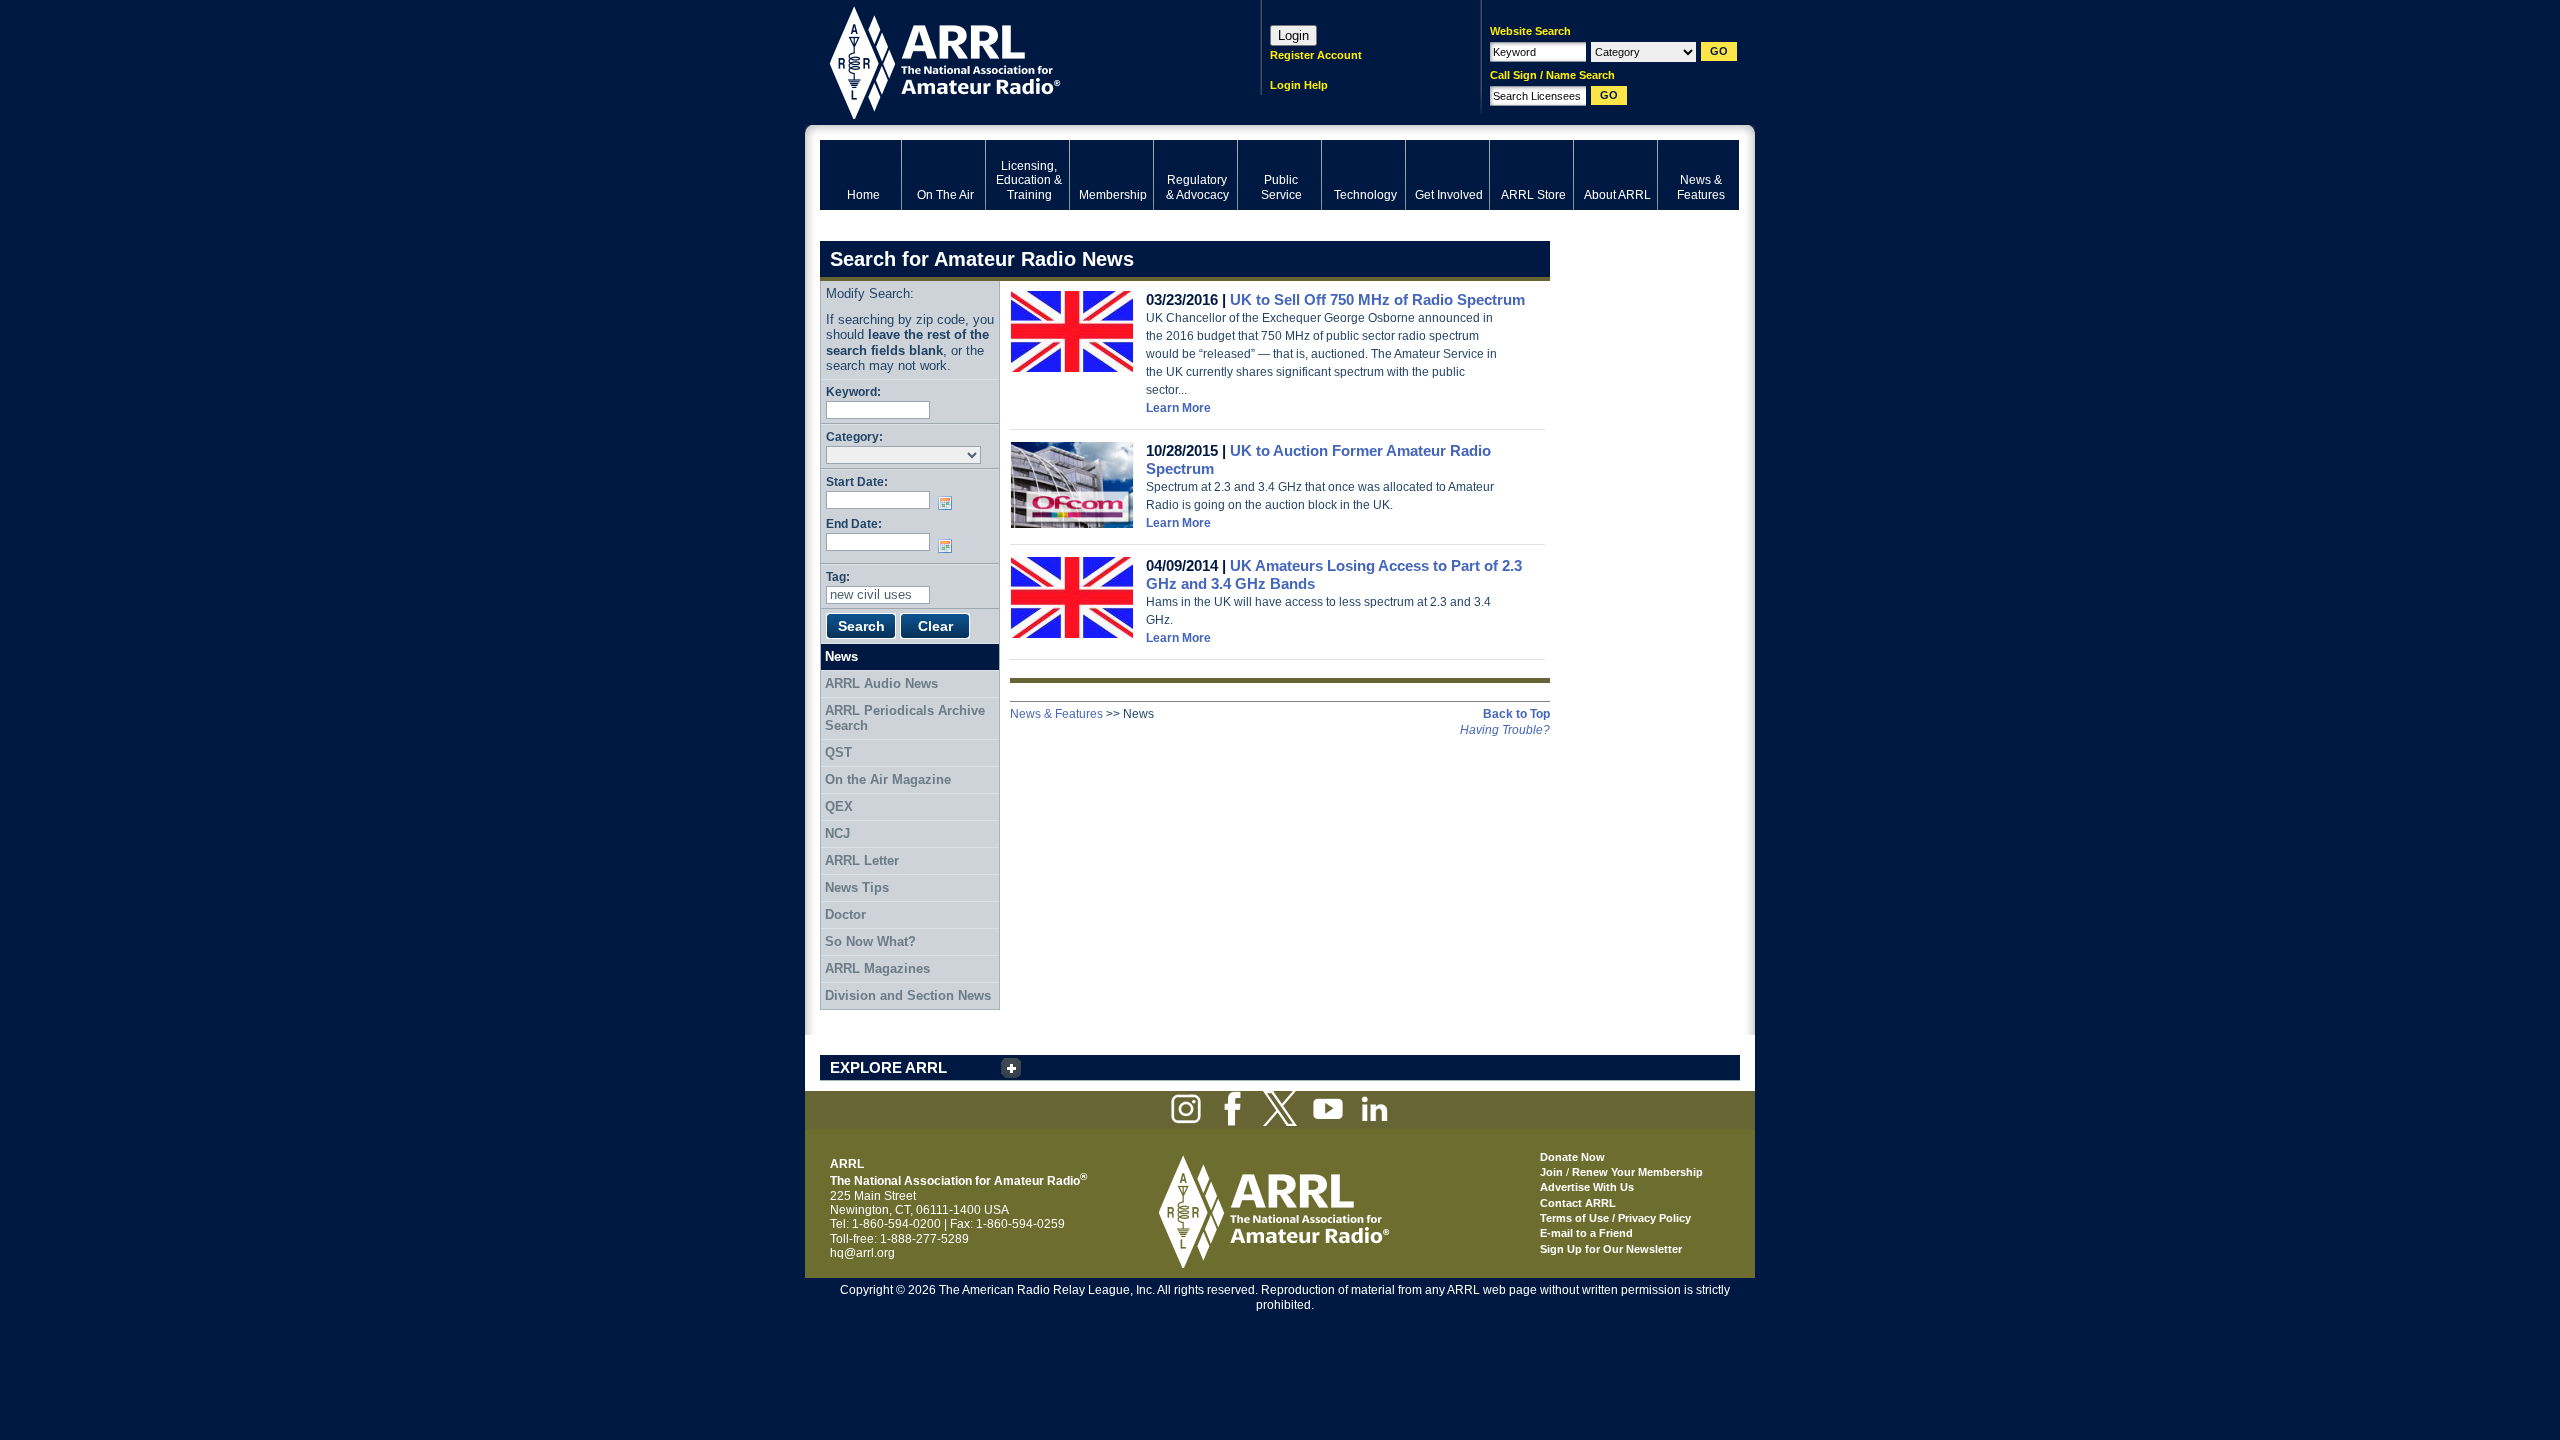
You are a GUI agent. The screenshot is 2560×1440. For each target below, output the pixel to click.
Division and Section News (908, 995)
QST (838, 752)
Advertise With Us (1587, 1187)
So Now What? (870, 941)
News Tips (857, 887)
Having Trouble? (1505, 730)
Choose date (949, 503)
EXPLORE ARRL (888, 1067)
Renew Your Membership (1637, 1172)
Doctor (845, 914)
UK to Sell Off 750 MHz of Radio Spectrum (1377, 299)
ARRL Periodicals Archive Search (905, 718)
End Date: (854, 523)
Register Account (1316, 55)
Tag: (838, 576)
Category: (854, 436)
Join (1551, 1172)
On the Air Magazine (888, 779)
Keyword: (853, 391)
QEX (839, 806)
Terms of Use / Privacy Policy (1615, 1218)
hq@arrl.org (862, 1253)
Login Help (1299, 85)
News (841, 656)
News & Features (1056, 714)
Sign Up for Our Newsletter (1611, 1249)
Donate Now (1572, 1157)
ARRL (1014, 60)
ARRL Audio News (881, 683)
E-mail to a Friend (1586, 1233)
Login (1293, 35)
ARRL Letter (862, 860)
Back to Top (1516, 714)
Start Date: (857, 481)
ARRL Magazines (877, 968)
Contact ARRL (1578, 1203)
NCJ (837, 833)
